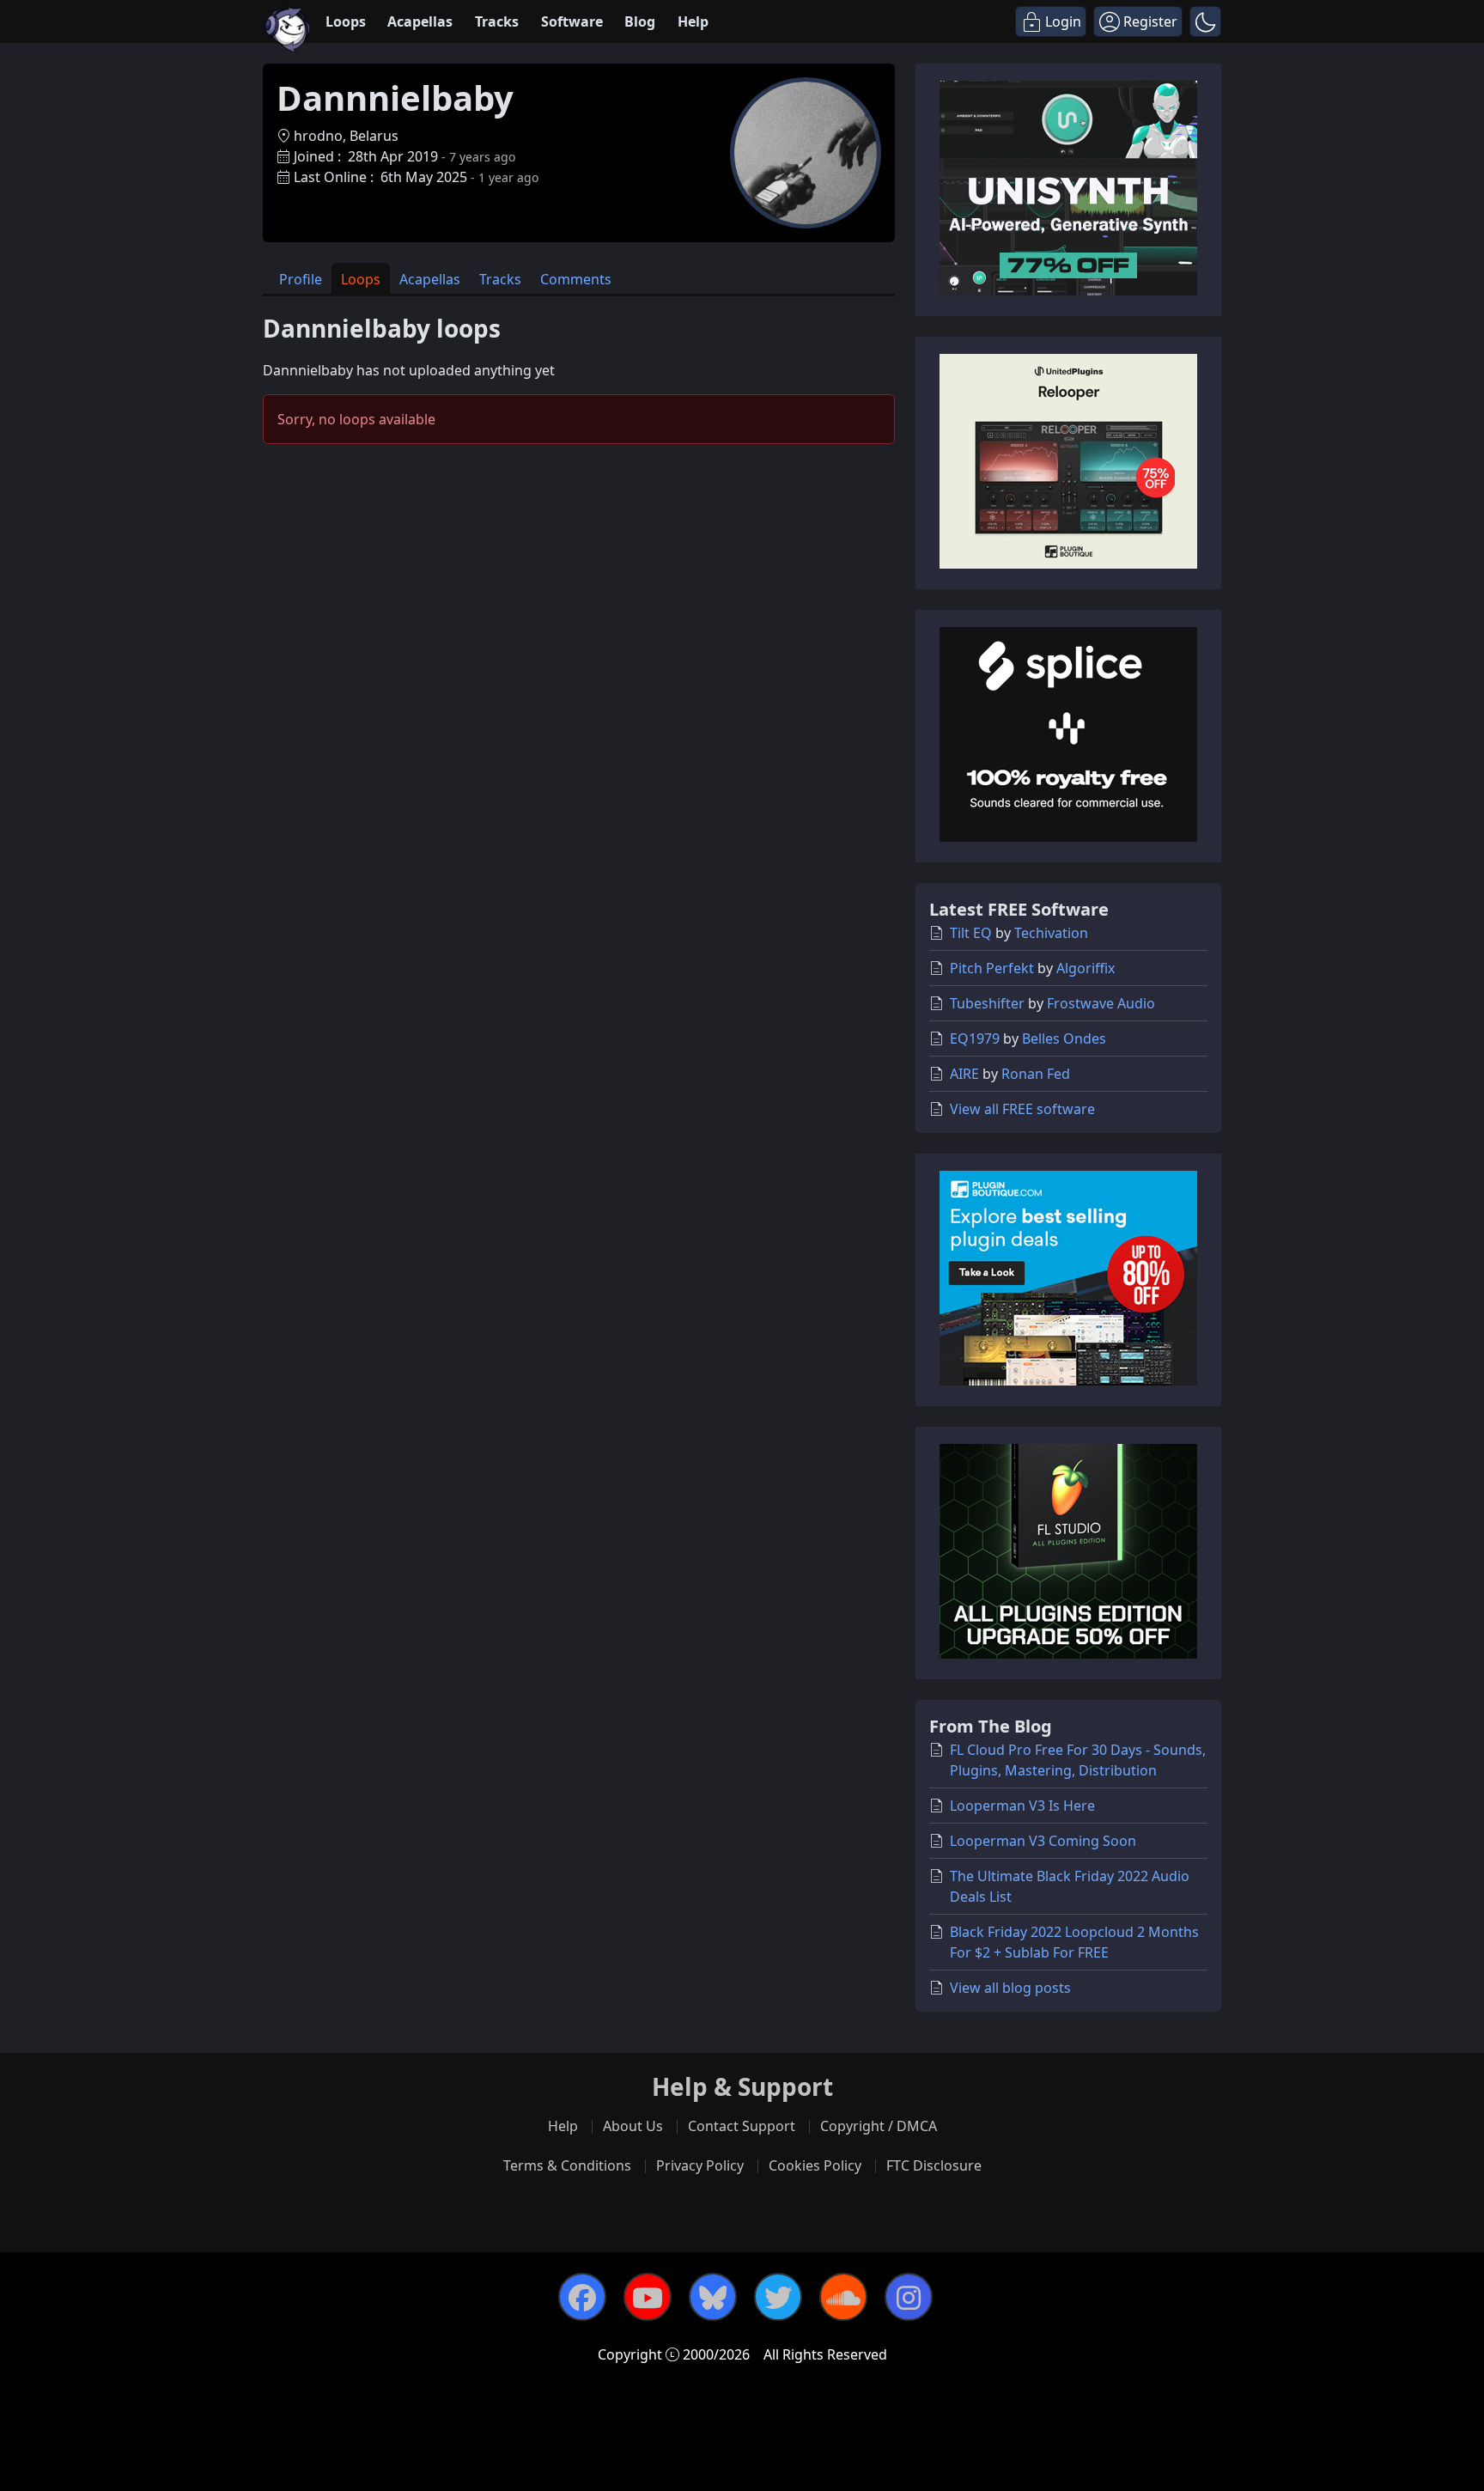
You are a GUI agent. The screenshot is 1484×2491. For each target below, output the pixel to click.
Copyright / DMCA (879, 2126)
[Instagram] (909, 2297)
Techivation (1051, 933)
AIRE (964, 1074)
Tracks (497, 21)
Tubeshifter (987, 1003)
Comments (576, 279)
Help (693, 21)
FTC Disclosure (934, 2165)
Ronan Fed (1036, 1074)
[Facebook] (582, 2297)
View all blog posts (1010, 1988)
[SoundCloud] (843, 2297)
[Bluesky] (713, 2297)
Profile (301, 279)
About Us (633, 2126)
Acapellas (420, 21)
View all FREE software (1022, 1109)
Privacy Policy (700, 2165)
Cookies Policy (815, 2165)
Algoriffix (1086, 968)
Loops (346, 21)
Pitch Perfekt (992, 968)
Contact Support (742, 2126)
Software (572, 21)
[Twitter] (778, 2297)
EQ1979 (975, 1038)
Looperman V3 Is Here (1022, 1806)
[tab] (301, 279)
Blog (640, 21)
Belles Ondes (1064, 1038)
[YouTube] (648, 2297)
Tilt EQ (971, 933)
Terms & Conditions (567, 2165)
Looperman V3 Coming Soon (1043, 1841)
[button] (1205, 21)
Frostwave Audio (1101, 1003)
